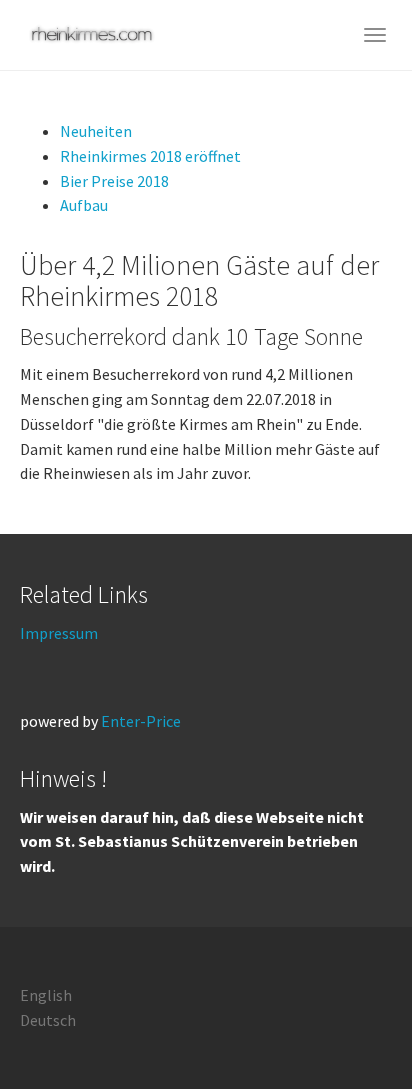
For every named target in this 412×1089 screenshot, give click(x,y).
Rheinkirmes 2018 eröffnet (150, 156)
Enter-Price (141, 721)
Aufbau (84, 205)
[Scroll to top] (348, 1025)
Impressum (59, 633)
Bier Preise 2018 (114, 181)
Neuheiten (96, 131)
